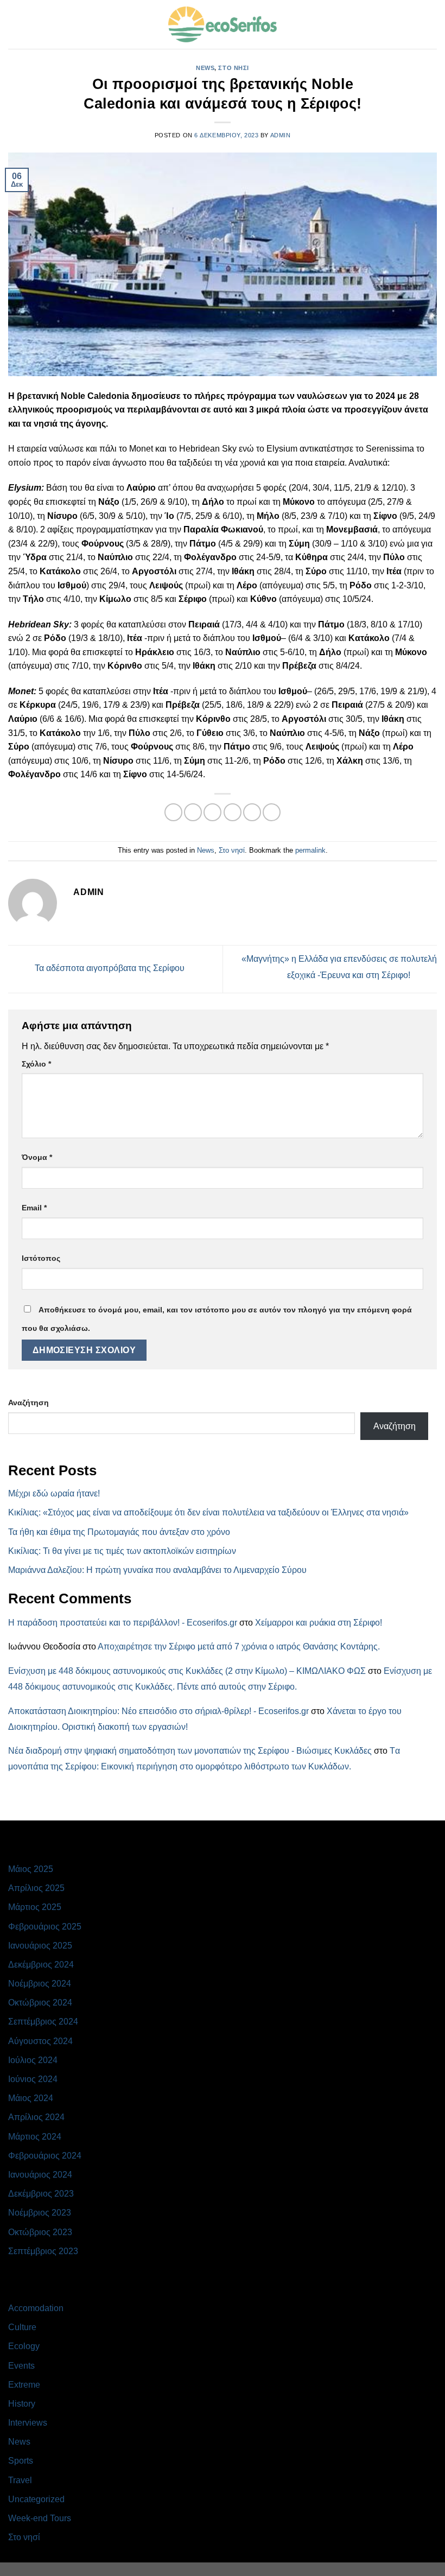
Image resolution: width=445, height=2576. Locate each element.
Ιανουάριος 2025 (40, 1946)
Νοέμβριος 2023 (40, 2213)
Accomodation (36, 2308)
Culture (22, 2327)
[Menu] (15, 24)
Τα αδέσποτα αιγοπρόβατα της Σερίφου (109, 969)
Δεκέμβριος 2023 (41, 2194)
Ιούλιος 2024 (33, 2060)
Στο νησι (233, 68)
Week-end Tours (40, 2518)
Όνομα (37, 1157)
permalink (310, 850)
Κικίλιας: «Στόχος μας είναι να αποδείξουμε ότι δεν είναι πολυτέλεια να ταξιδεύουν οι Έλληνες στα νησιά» (208, 1512)
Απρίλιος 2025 (36, 1888)
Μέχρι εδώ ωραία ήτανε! (54, 1493)
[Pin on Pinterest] (252, 812)
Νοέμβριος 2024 (40, 1984)
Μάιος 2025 (31, 1869)
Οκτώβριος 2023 (40, 2232)
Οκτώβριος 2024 (40, 2003)
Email (34, 1208)
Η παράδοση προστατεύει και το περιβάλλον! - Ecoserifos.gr (123, 1623)
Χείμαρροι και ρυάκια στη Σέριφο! (319, 1623)
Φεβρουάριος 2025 (45, 1927)
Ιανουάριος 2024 (40, 2175)
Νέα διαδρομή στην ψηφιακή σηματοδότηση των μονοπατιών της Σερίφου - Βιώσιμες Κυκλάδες (190, 1751)
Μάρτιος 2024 (35, 2137)
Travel (20, 2480)
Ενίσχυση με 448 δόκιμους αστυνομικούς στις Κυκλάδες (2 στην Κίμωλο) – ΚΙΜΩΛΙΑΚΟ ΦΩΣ (187, 1671)
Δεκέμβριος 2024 (41, 1965)
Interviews (28, 2423)
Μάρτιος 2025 (35, 1907)
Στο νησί (232, 850)
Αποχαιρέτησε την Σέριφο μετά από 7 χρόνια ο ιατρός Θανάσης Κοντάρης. (239, 1647)
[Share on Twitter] (212, 812)
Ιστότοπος (41, 1258)
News (205, 68)
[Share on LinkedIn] (272, 812)
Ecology (24, 2346)
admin (281, 135)
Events (21, 2366)
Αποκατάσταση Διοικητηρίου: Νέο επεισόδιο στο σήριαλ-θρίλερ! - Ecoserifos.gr (158, 1711)
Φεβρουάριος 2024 (45, 2156)
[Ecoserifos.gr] (223, 24)
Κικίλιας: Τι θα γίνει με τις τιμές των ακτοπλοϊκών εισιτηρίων (122, 1551)
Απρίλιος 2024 (36, 2117)
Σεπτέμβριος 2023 (43, 2251)
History (22, 2404)
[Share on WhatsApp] (173, 812)
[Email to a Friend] (233, 812)
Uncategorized (36, 2499)
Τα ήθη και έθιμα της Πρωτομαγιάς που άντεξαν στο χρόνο (119, 1532)
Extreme (24, 2385)
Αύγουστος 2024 (40, 2041)
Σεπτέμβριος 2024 (43, 2022)
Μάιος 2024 (31, 2098)
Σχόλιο (36, 1064)
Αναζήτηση (28, 1403)
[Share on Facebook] (193, 812)
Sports (21, 2461)
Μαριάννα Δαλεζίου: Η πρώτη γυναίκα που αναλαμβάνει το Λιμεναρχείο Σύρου (157, 1570)
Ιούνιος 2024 (33, 2079)
